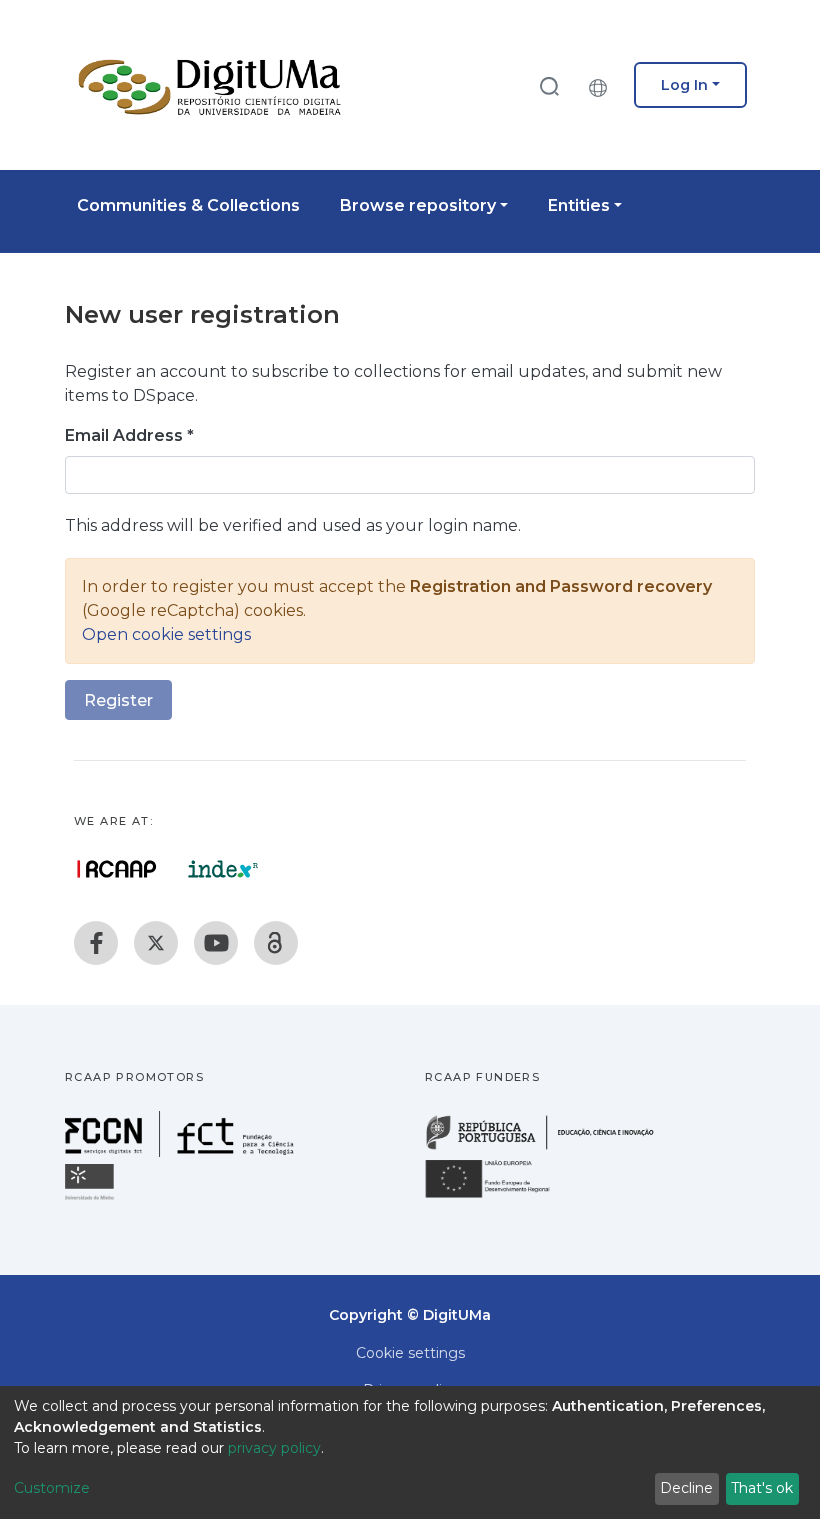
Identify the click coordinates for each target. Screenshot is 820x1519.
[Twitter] (156, 943)
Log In (684, 85)
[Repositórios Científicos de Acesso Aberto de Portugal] (117, 869)
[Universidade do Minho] (92, 1198)
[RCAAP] (276, 943)
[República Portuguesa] (550, 1147)
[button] (603, 85)
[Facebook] (96, 943)
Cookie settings (410, 1353)
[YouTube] (216, 943)
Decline (686, 1488)
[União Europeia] (499, 1196)
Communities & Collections (188, 205)
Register (118, 700)
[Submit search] (549, 85)
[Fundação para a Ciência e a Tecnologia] (182, 1151)
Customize (52, 1488)
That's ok (762, 1488)
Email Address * (129, 435)
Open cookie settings (166, 634)
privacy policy (274, 1448)
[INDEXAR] (223, 869)
